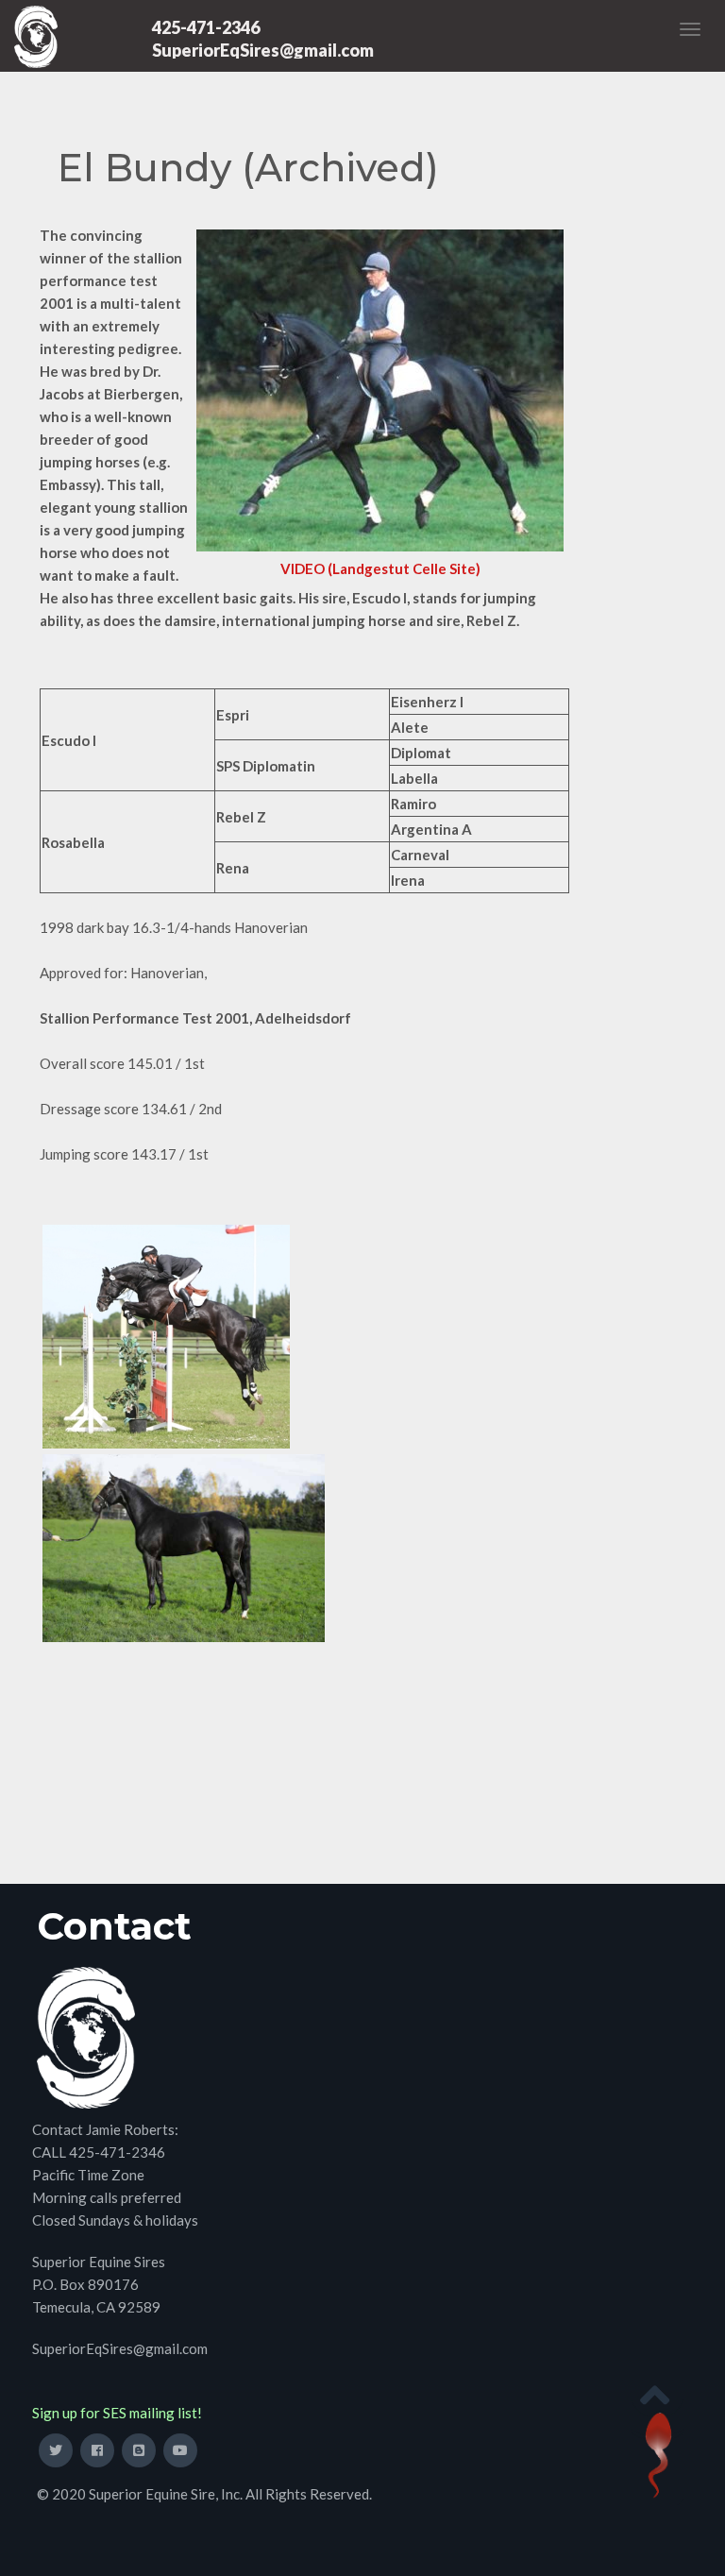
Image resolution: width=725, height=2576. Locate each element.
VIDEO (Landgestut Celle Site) (380, 568)
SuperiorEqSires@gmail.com (263, 50)
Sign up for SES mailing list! (117, 2413)
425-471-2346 (206, 27)
